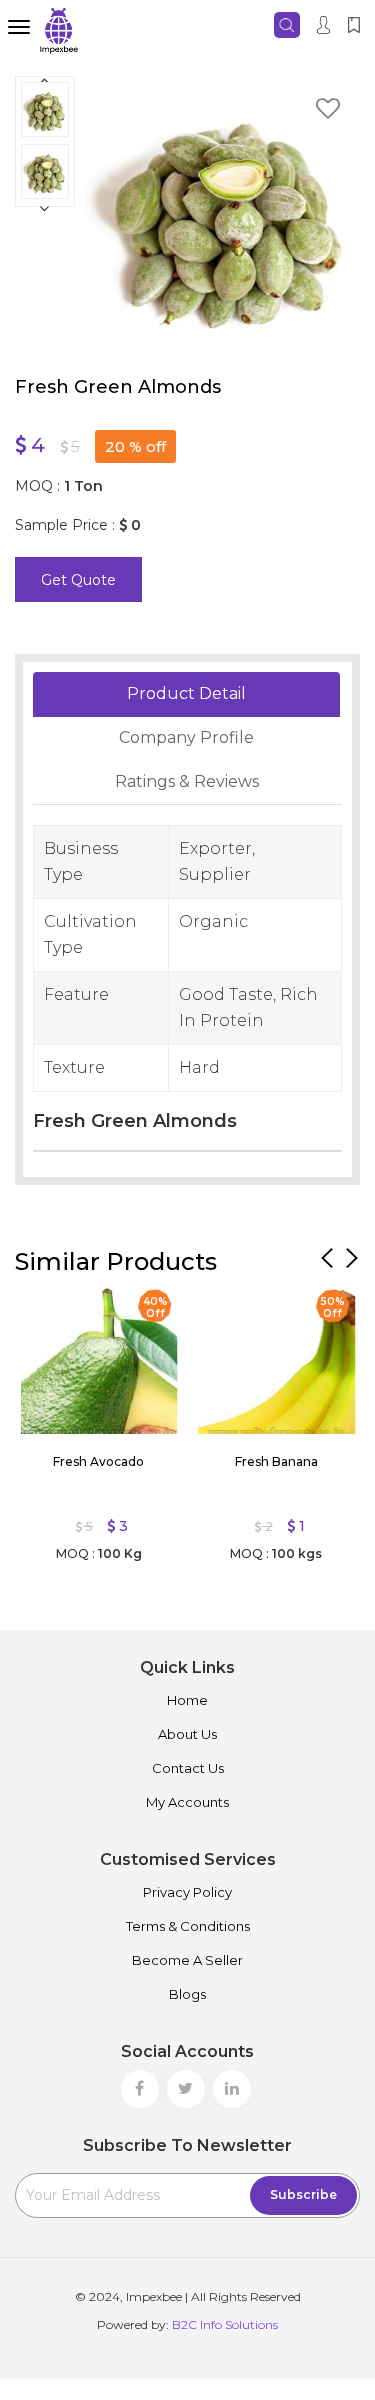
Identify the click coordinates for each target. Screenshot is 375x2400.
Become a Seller (187, 1960)
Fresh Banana (276, 1461)
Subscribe (303, 2194)
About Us (187, 1734)
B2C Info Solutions (225, 2324)
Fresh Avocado (98, 1461)
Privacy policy (187, 1892)
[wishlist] (328, 111)
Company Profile (186, 737)
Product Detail (186, 693)
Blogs (187, 1994)
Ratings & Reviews (187, 781)
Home (187, 1700)
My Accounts (187, 1802)
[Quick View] (45, 1304)
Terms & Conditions (188, 1926)
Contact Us (188, 1768)
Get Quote (78, 580)
